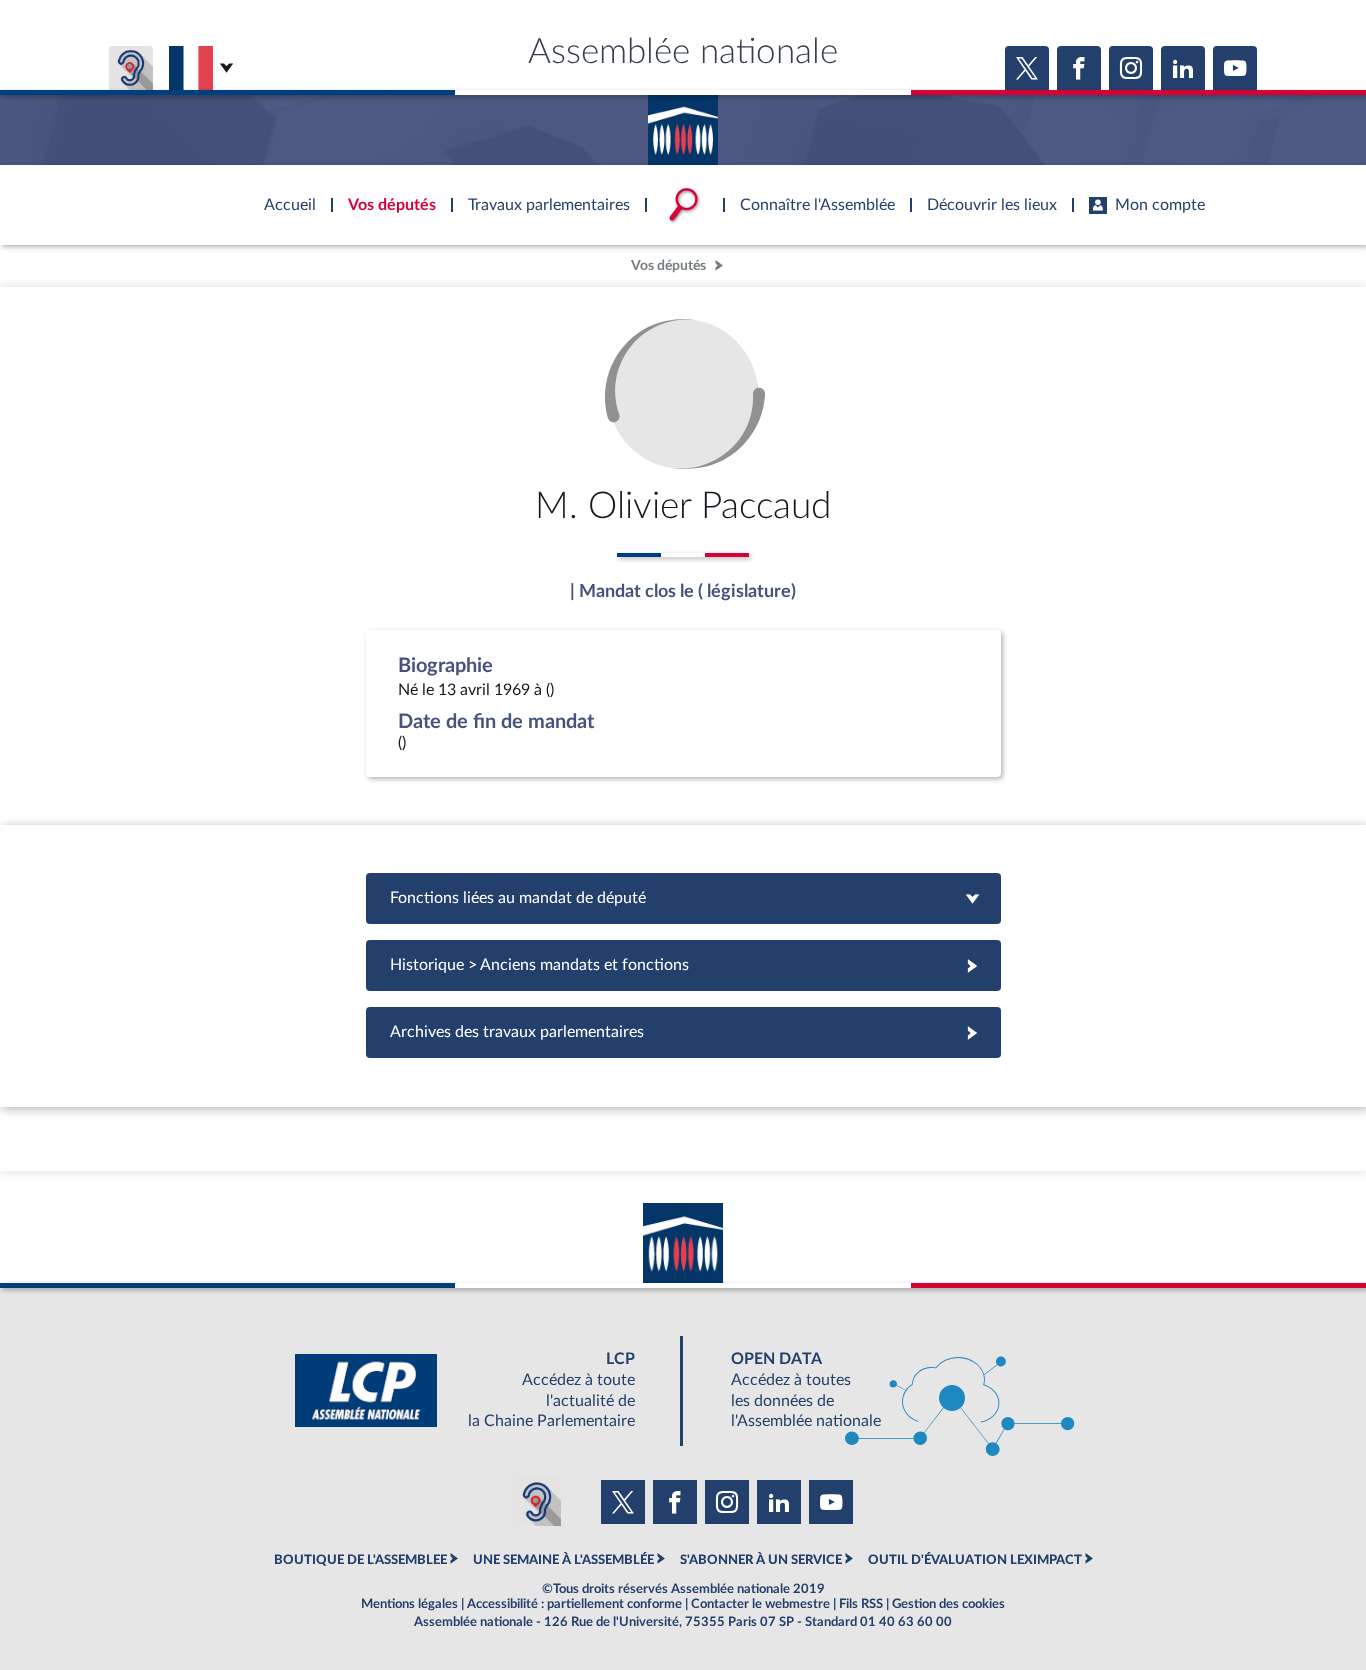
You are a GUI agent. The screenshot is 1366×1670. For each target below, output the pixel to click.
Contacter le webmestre (760, 1604)
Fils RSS (861, 1604)
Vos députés (668, 265)
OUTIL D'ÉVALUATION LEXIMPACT (975, 1560)
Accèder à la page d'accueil (683, 123)
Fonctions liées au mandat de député (683, 898)
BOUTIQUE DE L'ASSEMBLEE (360, 1560)
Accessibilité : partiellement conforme (574, 1604)
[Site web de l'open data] (885, 1390)
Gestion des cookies (948, 1604)
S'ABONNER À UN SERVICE (761, 1560)
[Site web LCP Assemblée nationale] (481, 1390)
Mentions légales (409, 1604)
